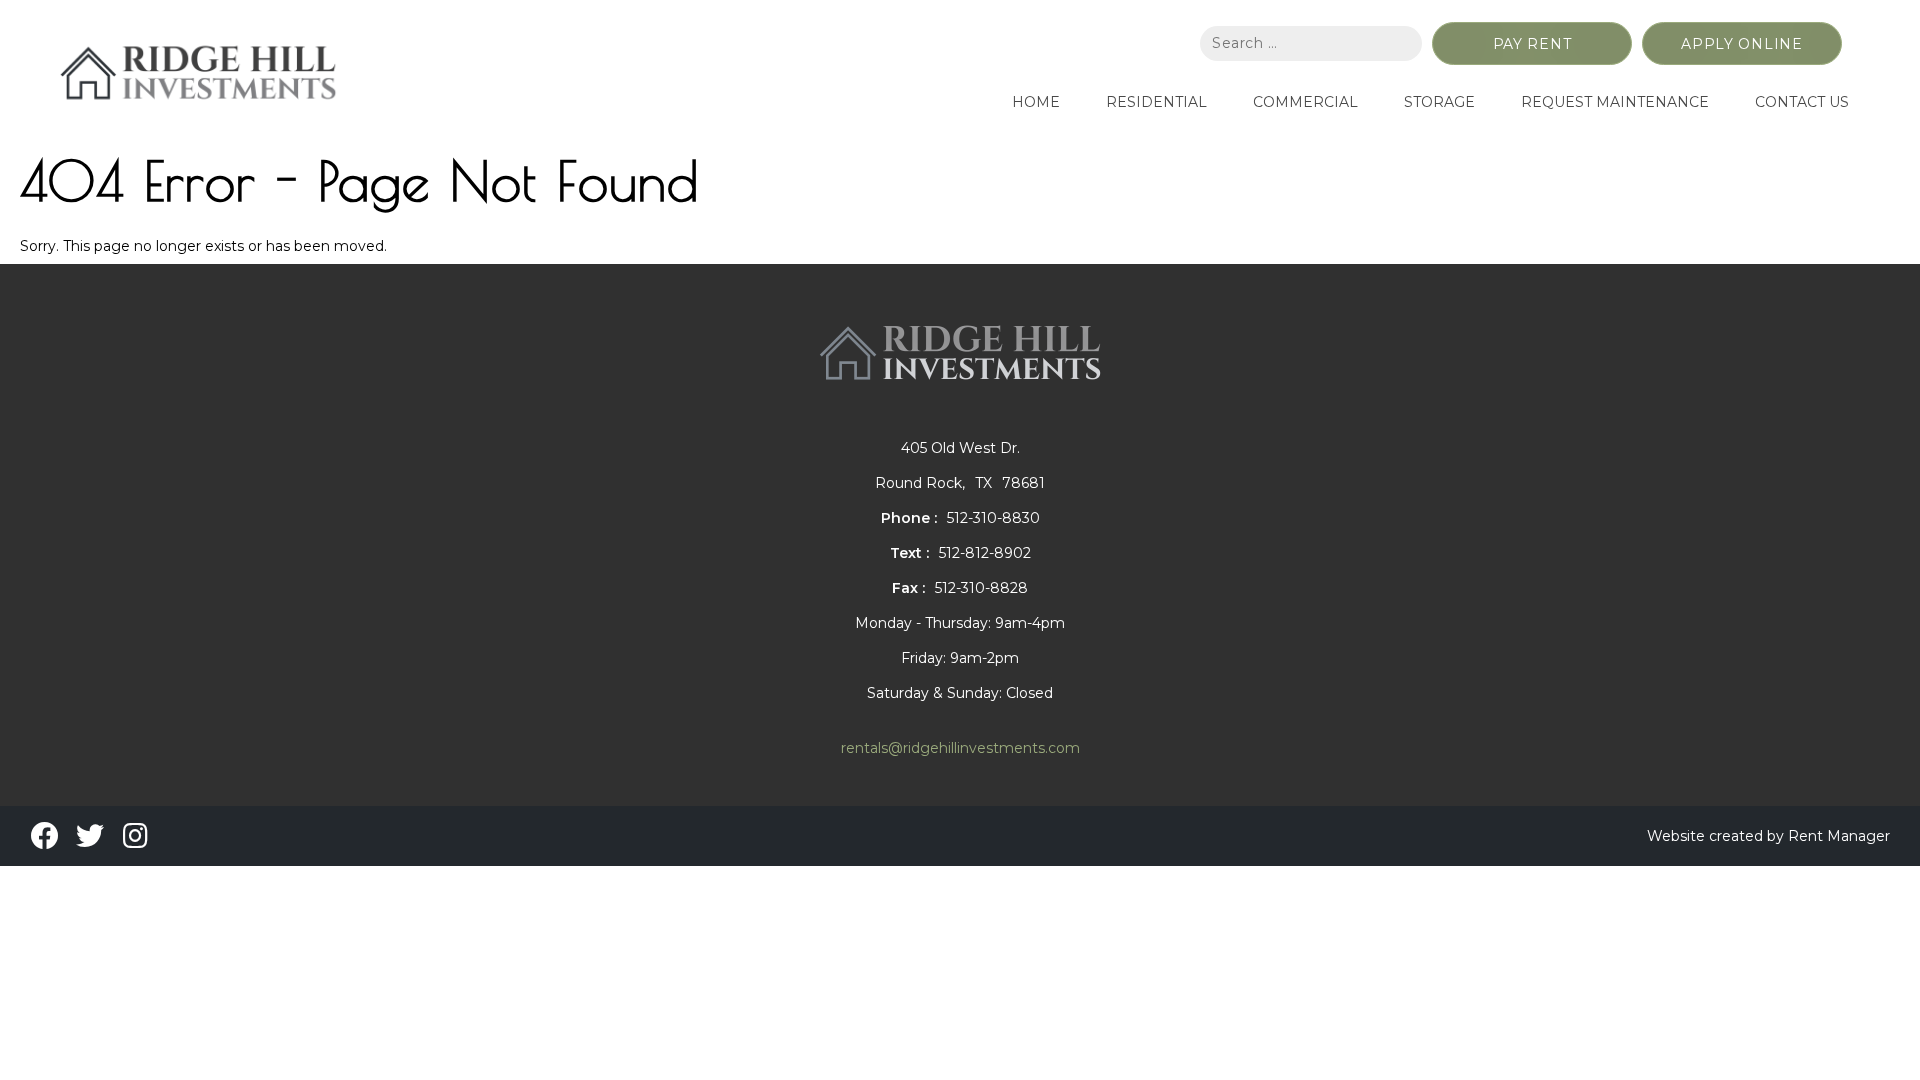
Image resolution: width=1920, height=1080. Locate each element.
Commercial (1305, 102)
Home (1036, 102)
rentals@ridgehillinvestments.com (960, 748)
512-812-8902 (985, 553)
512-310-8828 (981, 588)
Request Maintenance (1615, 102)
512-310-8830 (993, 518)
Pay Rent (1532, 44)
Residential (1156, 102)
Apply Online (1741, 44)
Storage (1439, 102)
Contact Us (1802, 102)
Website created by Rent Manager (1768, 836)
